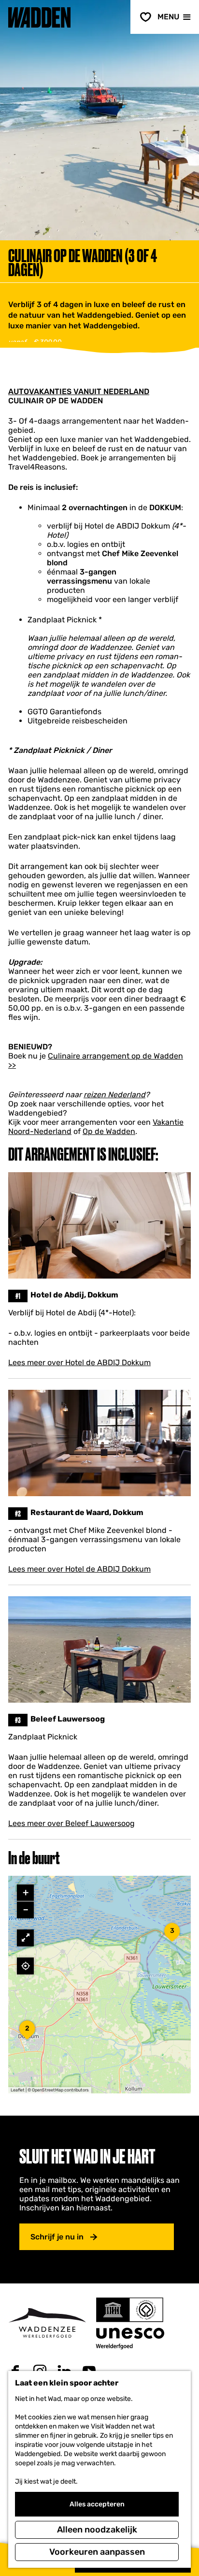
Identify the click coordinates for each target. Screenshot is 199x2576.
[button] (27, 2033)
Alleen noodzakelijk (97, 2530)
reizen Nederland (114, 1095)
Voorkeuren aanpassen (97, 2552)
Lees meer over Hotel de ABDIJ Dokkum (79, 1362)
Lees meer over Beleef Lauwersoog (71, 1823)
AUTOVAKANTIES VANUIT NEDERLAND (79, 391)
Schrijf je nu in (57, 2237)
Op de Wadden (109, 1131)
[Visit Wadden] (47, 2323)
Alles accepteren (97, 2504)
